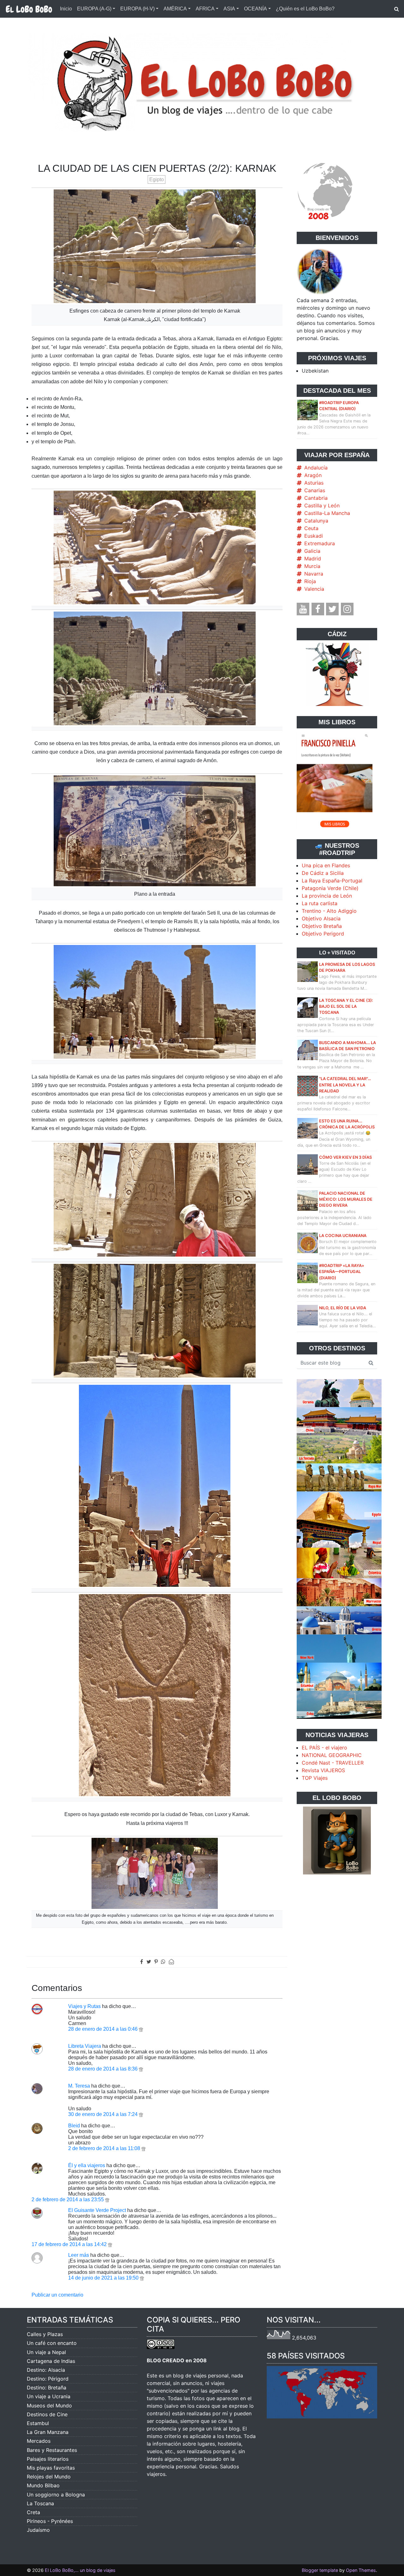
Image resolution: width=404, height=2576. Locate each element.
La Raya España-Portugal (332, 881)
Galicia (312, 551)
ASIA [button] (229, 9)
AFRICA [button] (205, 9)
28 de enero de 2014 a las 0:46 (104, 2029)
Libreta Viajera (85, 2046)
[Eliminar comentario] (141, 2029)
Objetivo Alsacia (321, 918)
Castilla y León (322, 505)
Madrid (313, 559)
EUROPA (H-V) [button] (137, 9)
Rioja (310, 581)
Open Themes (361, 2570)
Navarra (314, 574)
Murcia (312, 566)
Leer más (79, 2255)
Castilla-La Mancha (327, 513)
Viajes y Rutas (84, 2006)
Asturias (314, 483)
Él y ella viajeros (87, 2165)
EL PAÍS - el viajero (324, 1748)
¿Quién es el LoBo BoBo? (305, 9)
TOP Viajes (315, 1778)
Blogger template (320, 2570)
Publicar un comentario (57, 2295)
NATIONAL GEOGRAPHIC (332, 1755)
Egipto (157, 179)
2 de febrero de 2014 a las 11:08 (105, 2148)
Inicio (66, 9)
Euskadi (314, 536)
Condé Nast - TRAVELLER (333, 1763)
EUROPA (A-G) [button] (94, 9)
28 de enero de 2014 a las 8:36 (104, 2069)
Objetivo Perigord (323, 934)
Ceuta (311, 528)
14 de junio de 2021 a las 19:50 (104, 2278)
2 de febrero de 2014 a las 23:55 (68, 2199)
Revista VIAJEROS (323, 1770)
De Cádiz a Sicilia (323, 873)
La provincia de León (327, 896)
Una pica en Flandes (326, 865)
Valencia (314, 589)
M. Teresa (79, 2086)
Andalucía (316, 468)
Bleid (74, 2126)
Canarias (315, 490)
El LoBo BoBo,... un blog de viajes (80, 2570)
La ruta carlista (320, 903)
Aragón (313, 475)
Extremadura (320, 543)
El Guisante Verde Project (97, 2210)
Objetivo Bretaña (322, 926)
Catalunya (316, 521)
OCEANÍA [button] (255, 9)
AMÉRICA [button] (175, 9)
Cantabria (316, 498)
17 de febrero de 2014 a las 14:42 (70, 2244)
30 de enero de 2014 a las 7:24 (104, 2114)
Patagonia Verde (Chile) (330, 888)
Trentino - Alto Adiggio (329, 911)
